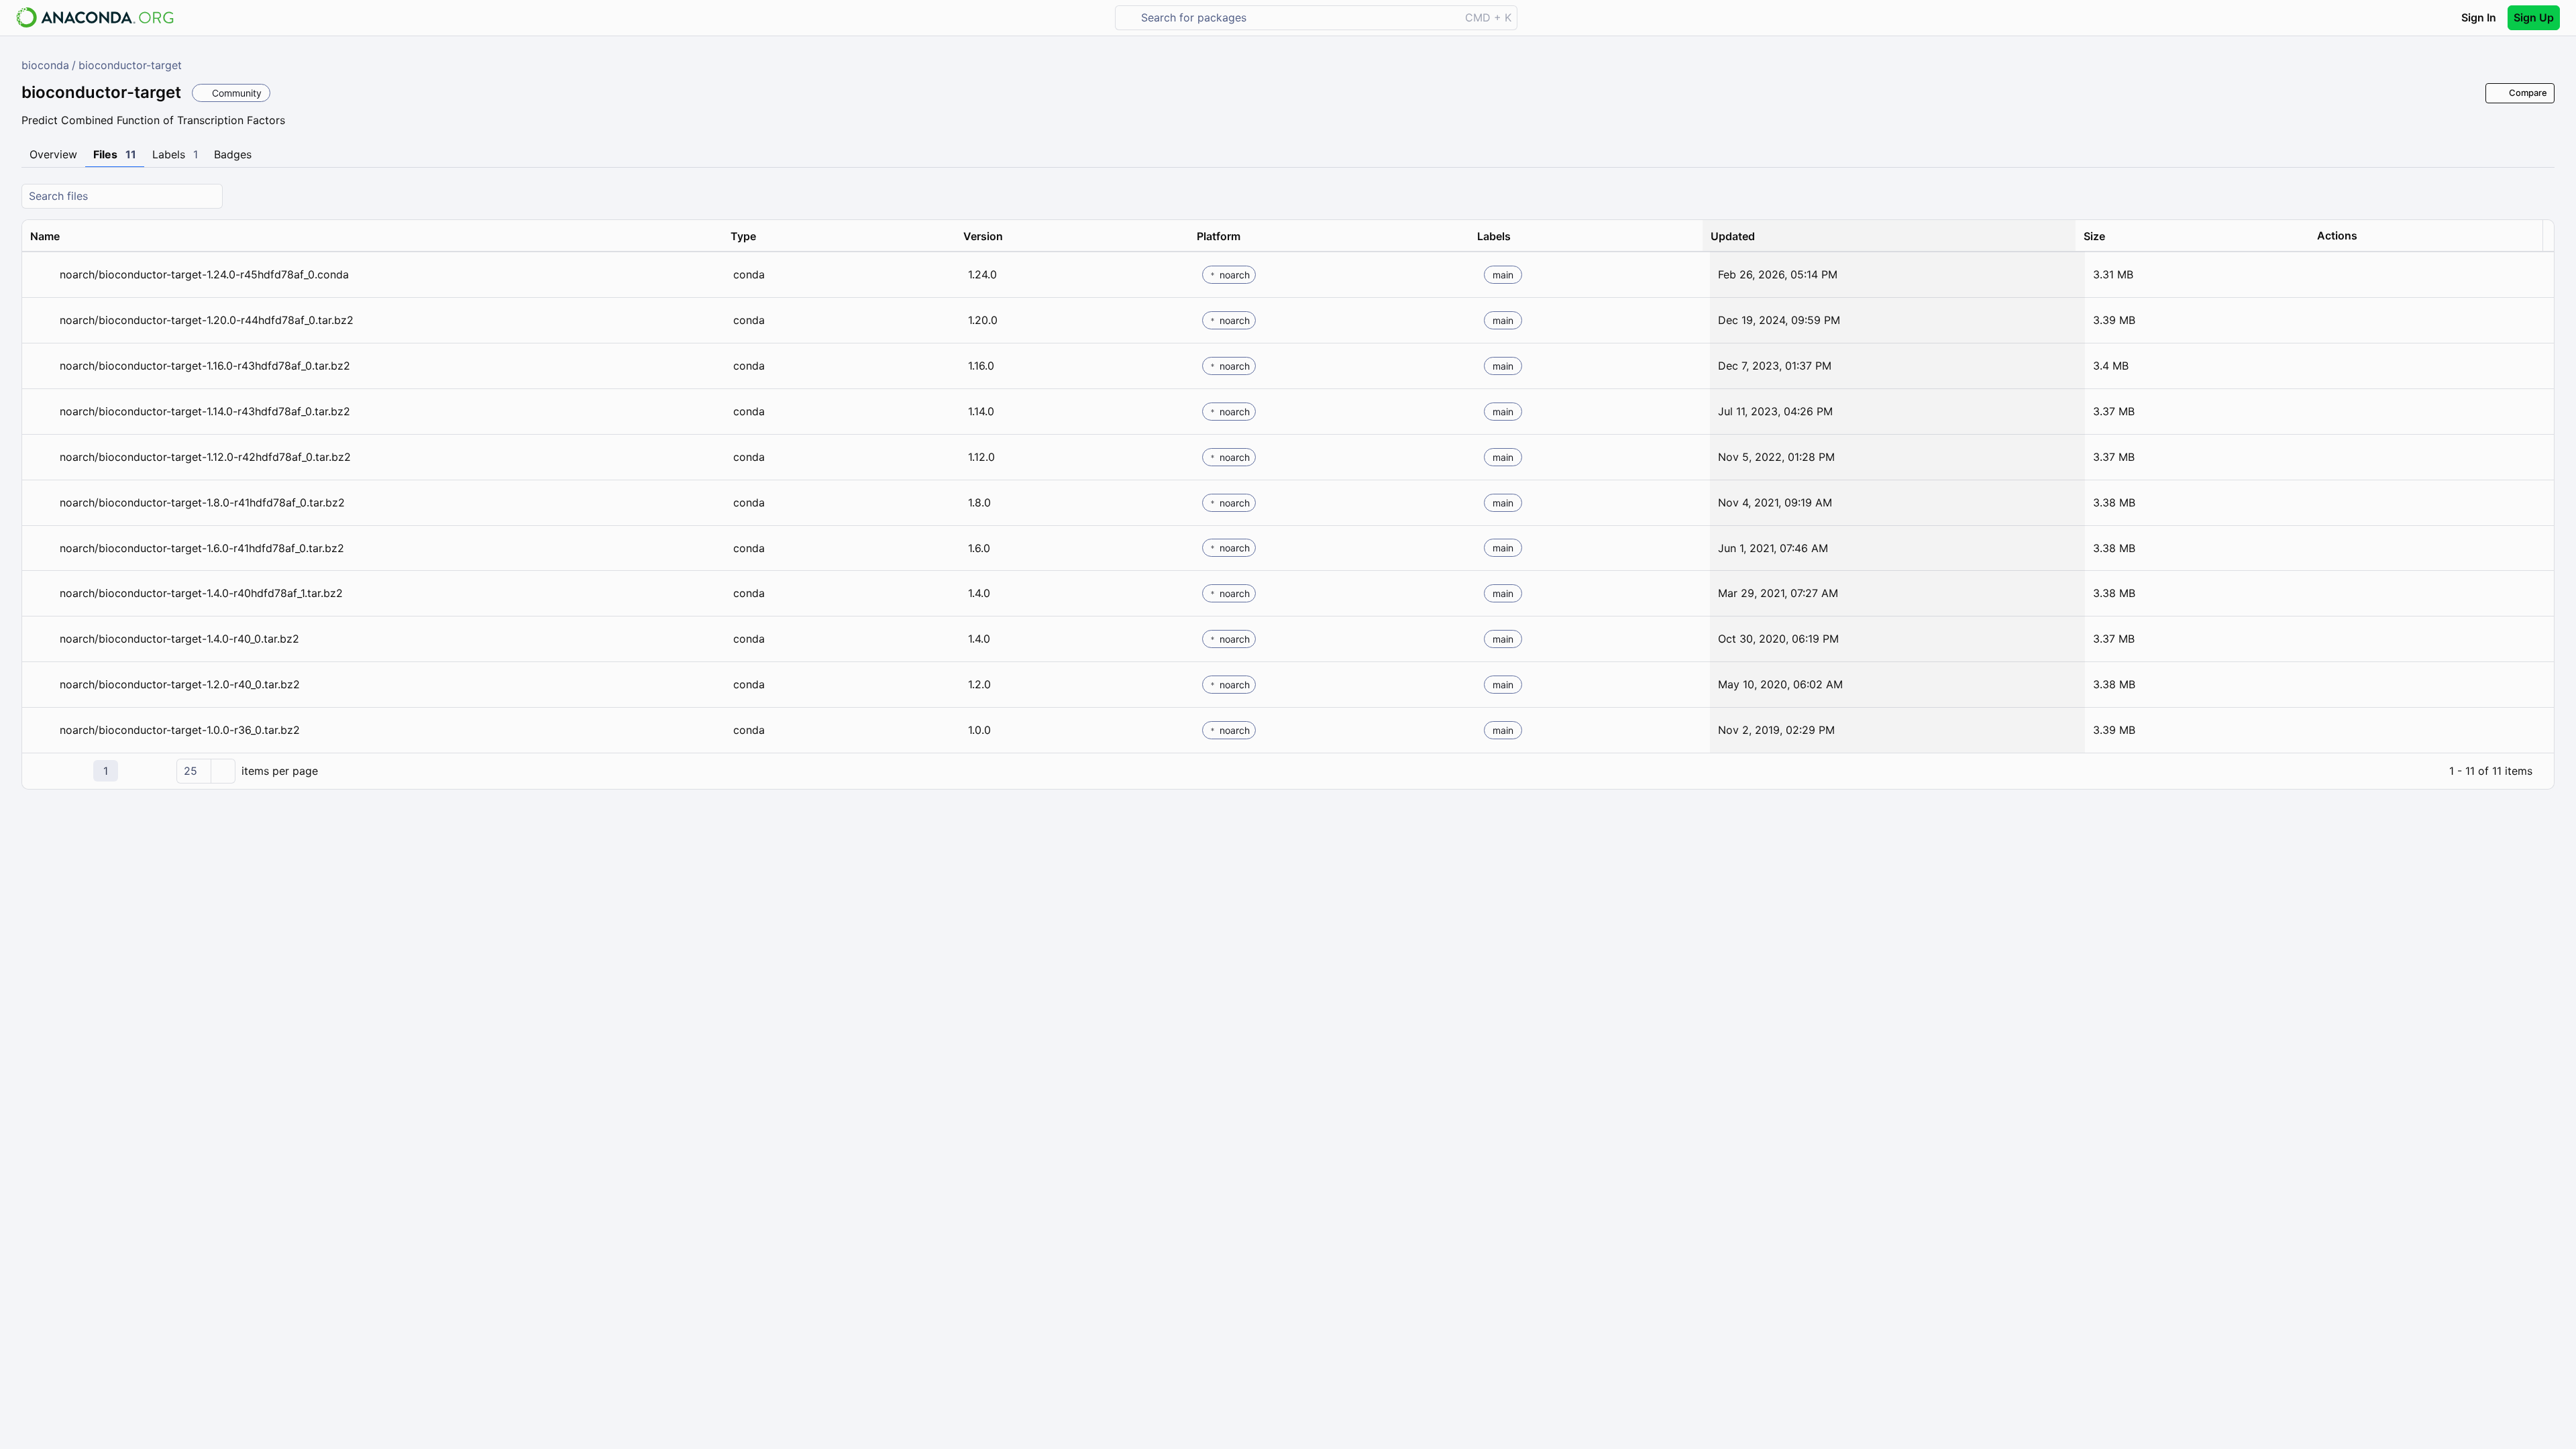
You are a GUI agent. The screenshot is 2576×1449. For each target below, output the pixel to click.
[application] (1288, 771)
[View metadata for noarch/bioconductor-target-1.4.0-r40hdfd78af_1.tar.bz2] (42, 593)
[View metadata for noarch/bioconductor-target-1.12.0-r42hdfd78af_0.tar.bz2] (42, 457)
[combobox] (1297, 18)
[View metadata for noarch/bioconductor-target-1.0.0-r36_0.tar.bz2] (42, 730)
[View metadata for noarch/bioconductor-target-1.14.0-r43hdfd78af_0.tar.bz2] (42, 412)
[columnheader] (372, 236)
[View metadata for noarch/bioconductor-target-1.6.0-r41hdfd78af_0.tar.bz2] (42, 548)
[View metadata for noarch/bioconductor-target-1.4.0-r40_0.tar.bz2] (42, 639)
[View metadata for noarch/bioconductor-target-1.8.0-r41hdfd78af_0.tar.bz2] (42, 503)
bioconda (45, 65)
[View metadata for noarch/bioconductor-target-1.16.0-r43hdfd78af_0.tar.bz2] (42, 366)
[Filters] (2542, 196)
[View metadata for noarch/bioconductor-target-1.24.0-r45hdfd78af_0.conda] (42, 275)
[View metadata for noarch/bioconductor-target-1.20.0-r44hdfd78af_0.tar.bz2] (42, 320)
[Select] (223, 771)
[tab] (53, 155)
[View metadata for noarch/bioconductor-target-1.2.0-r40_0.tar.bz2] (42, 685)
